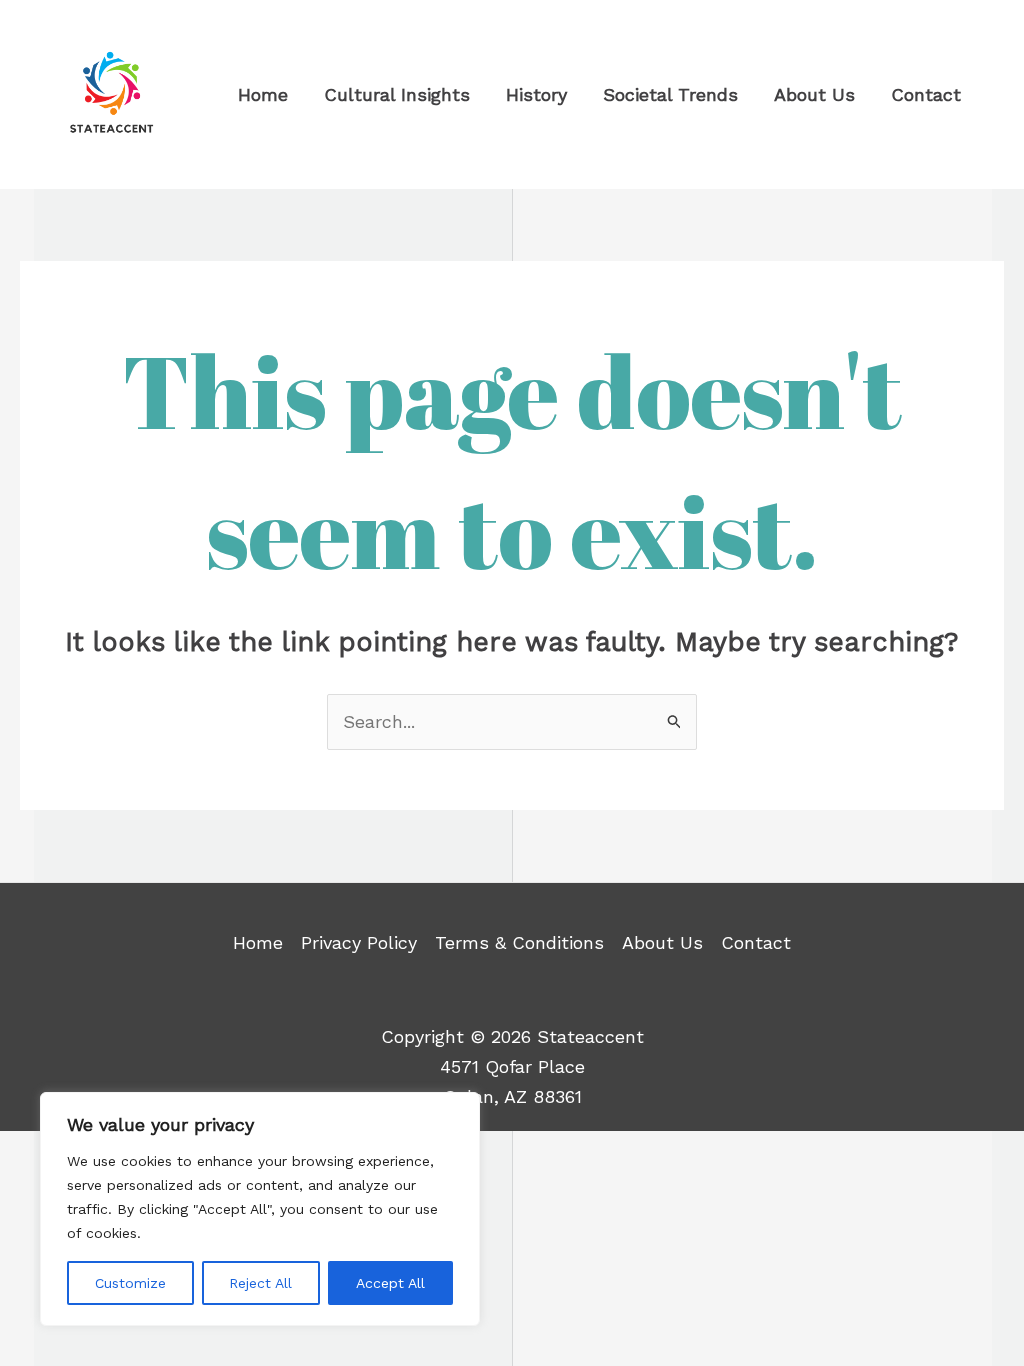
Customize (130, 1283)
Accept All (390, 1283)
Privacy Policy (359, 942)
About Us (662, 942)
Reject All (260, 1283)
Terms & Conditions (519, 942)
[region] (260, 1209)
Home (258, 942)
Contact (756, 942)
